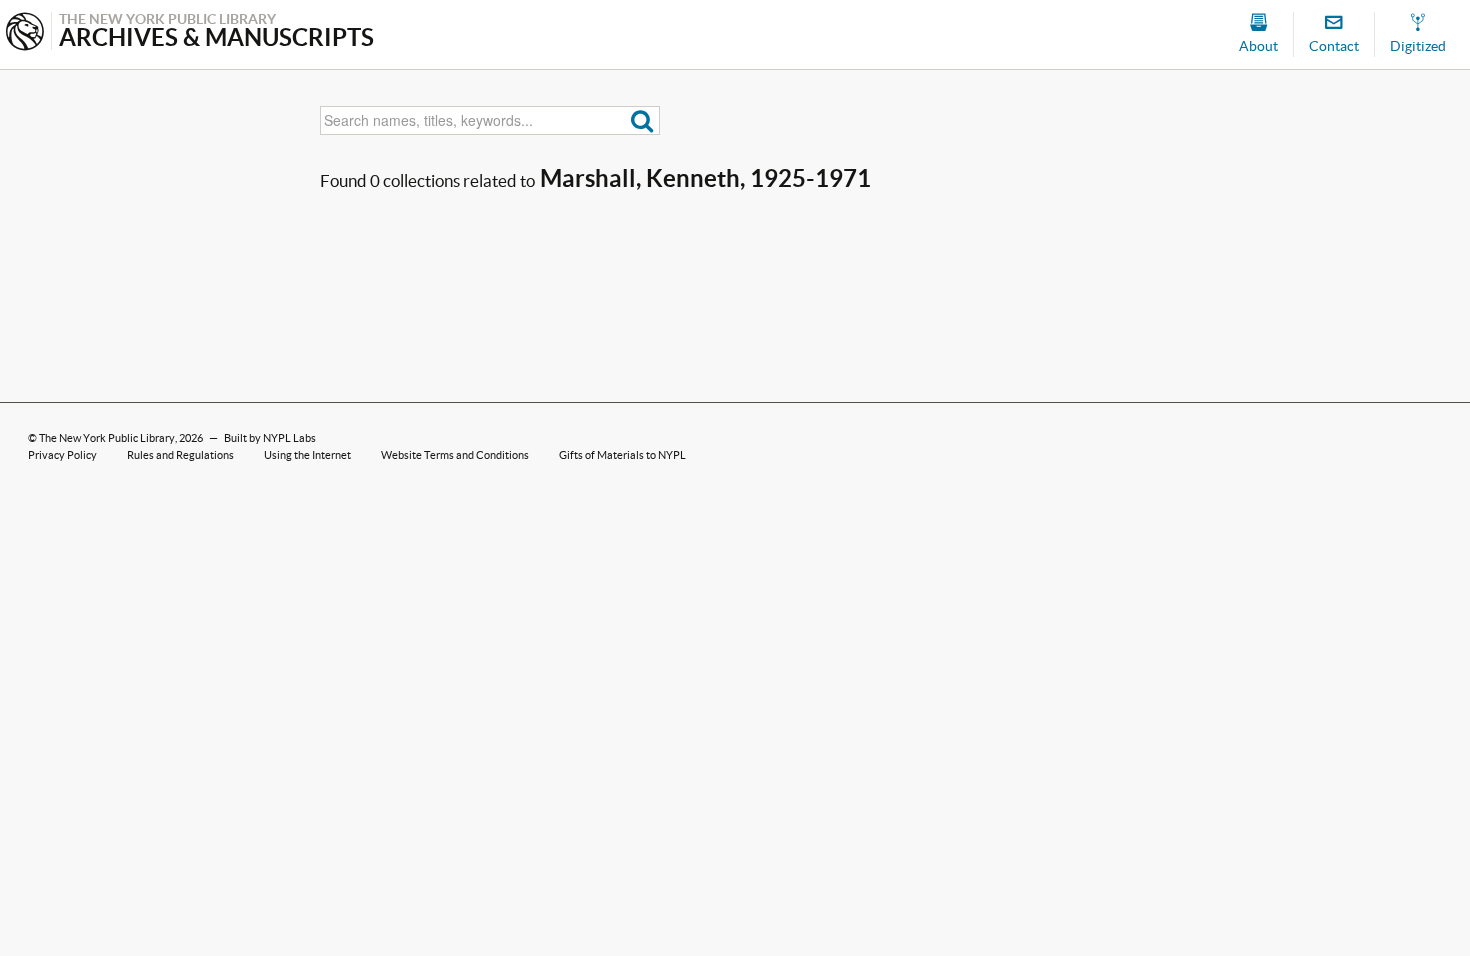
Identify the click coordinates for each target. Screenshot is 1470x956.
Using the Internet (307, 455)
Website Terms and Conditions (455, 455)
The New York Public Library (107, 438)
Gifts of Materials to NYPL (622, 455)
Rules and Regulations (180, 455)
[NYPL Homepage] (25, 33)
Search (642, 120)
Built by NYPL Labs (270, 438)
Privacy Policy (62, 455)
